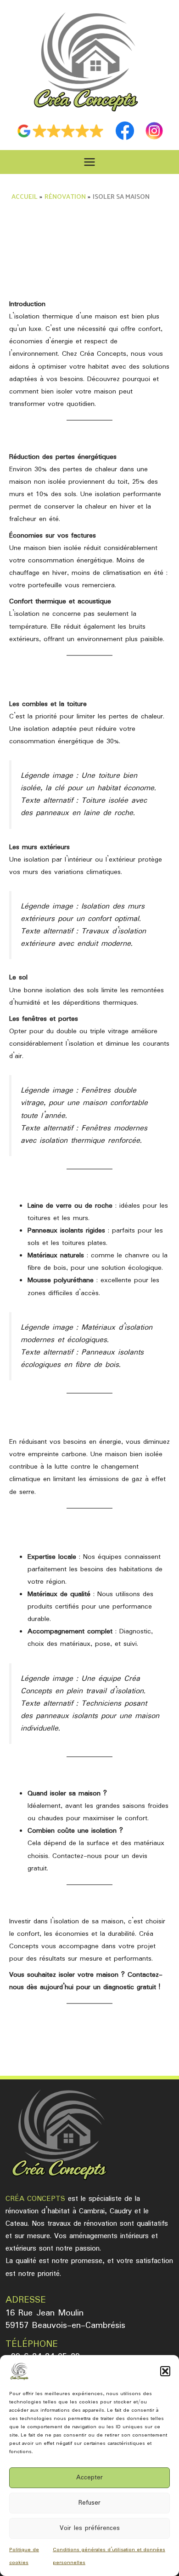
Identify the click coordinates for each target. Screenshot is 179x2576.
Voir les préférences (90, 2528)
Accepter (89, 2478)
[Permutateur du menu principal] (90, 162)
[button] (165, 2371)
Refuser (89, 2503)
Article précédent (89, 2046)
